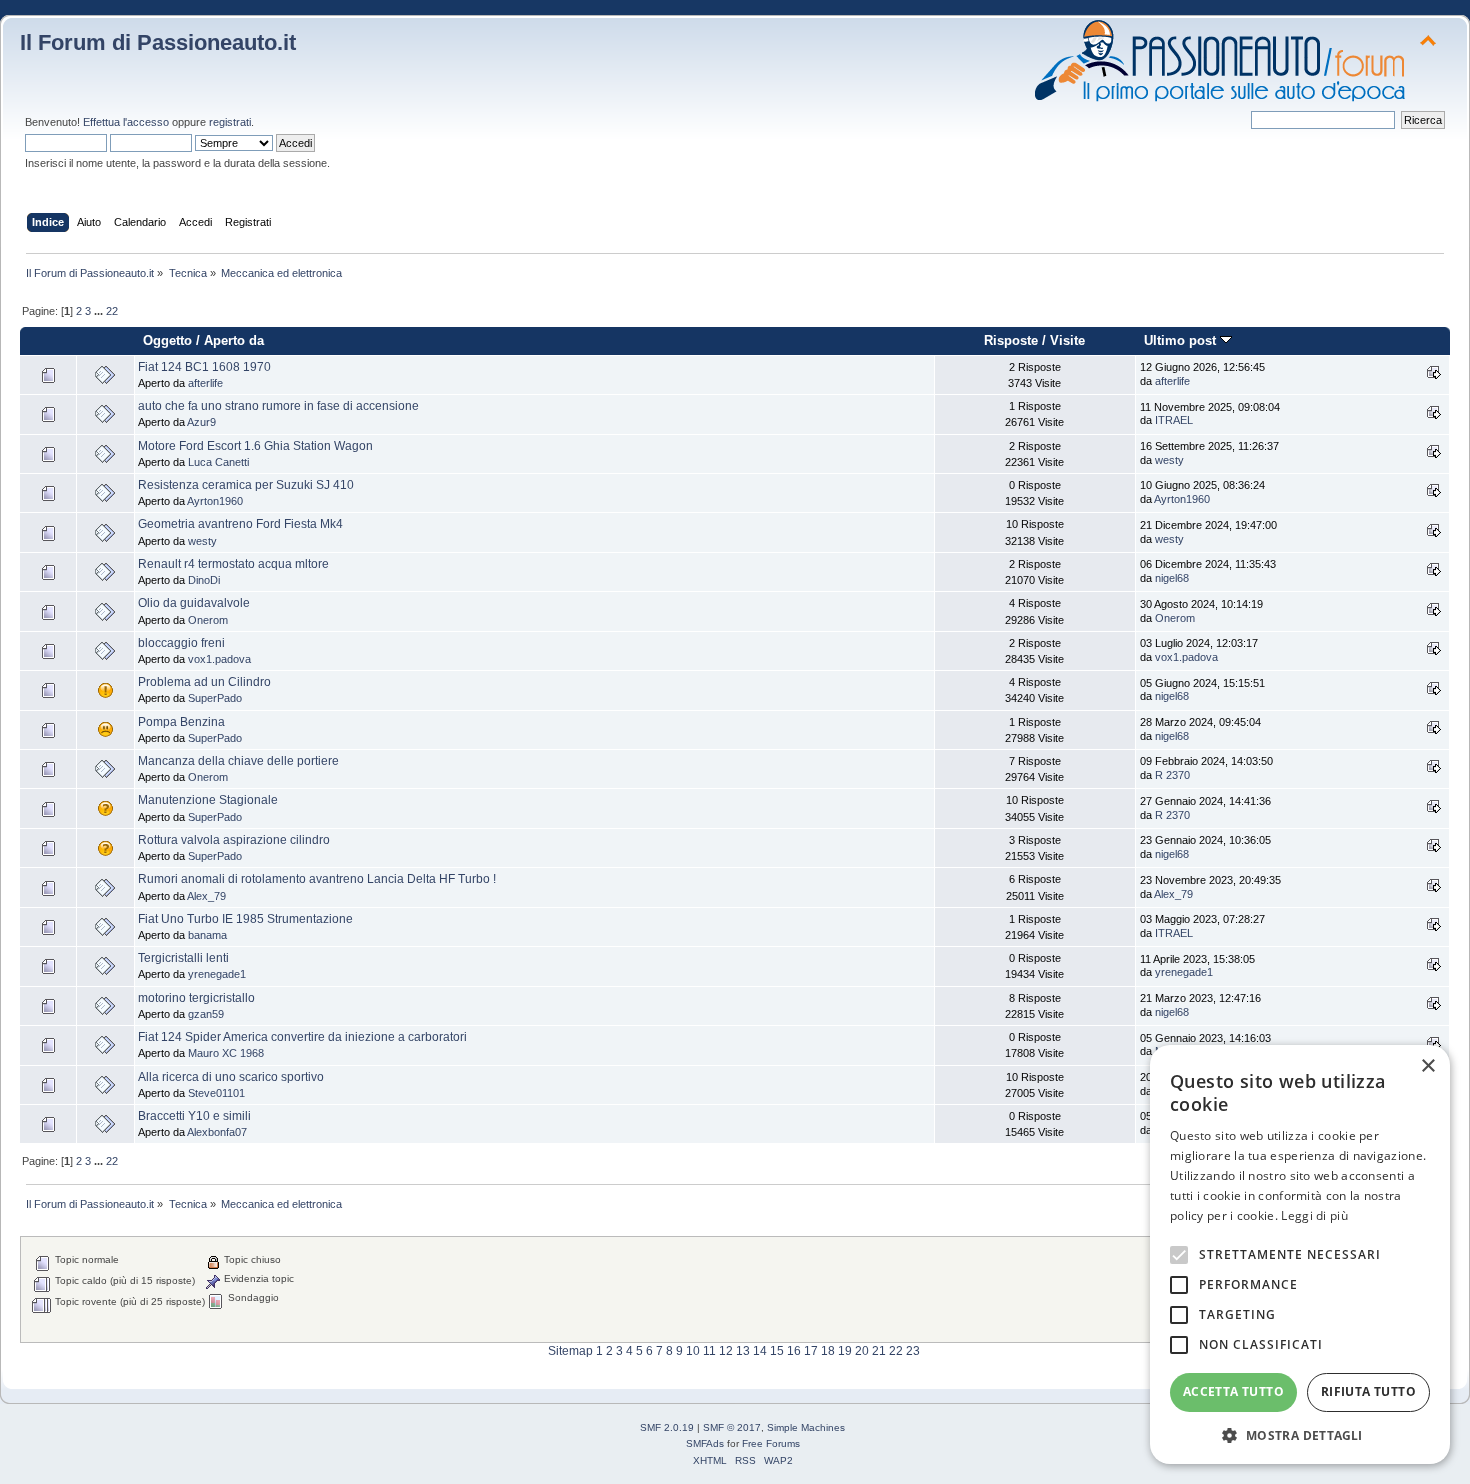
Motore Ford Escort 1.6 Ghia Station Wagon (255, 446)
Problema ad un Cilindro (204, 682)
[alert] (1300, 1254)
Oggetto (167, 340)
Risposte (1011, 340)
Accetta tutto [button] (1233, 1391)
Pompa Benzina (181, 722)
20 (862, 1351)
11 (709, 1351)
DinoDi (204, 580)
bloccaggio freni (181, 643)
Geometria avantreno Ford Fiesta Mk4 (240, 524)
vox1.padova (219, 659)
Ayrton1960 (215, 501)
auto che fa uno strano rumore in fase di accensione (278, 406)
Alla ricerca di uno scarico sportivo (231, 1077)
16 (794, 1351)
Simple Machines (806, 1427)
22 (112, 311)
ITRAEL (1174, 420)
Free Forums (771, 1443)
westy (1169, 460)
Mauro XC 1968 (226, 1053)
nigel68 (1172, 578)
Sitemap (570, 1351)
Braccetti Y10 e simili (194, 1116)
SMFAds (705, 1443)
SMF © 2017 (732, 1427)
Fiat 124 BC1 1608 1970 (204, 367)
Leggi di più (1314, 1215)
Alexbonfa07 (217, 1132)
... (100, 311)
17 (811, 1351)
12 (726, 1351)
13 (743, 1351)
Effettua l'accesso (126, 122)
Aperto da (234, 340)
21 (879, 1351)
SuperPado (215, 698)
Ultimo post (1182, 340)
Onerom (208, 620)
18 (828, 1351)
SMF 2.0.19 (667, 1427)
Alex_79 (206, 896)
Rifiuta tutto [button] (1368, 1391)
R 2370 (1172, 775)
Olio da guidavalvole (194, 603)
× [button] (1427, 1066)
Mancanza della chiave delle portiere (238, 761)
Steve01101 (216, 1093)
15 (777, 1351)
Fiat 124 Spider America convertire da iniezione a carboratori (302, 1037)
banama (207, 935)
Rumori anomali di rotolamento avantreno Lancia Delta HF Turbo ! (317, 879)
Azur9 (201, 422)
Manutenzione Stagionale (208, 800)
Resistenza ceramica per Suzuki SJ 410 (246, 485)
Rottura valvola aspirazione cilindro (234, 840)
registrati (230, 122)
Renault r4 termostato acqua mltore (233, 564)
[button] (1300, 1434)
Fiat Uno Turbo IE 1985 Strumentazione (245, 919)
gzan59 (206, 1014)
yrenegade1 (217, 974)
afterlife (205, 383)
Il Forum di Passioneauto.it (158, 42)
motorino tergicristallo (196, 998)
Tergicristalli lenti (183, 958)
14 (760, 1351)
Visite (1067, 340)
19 (845, 1351)
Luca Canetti (218, 462)
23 (913, 1351)
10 (693, 1351)
